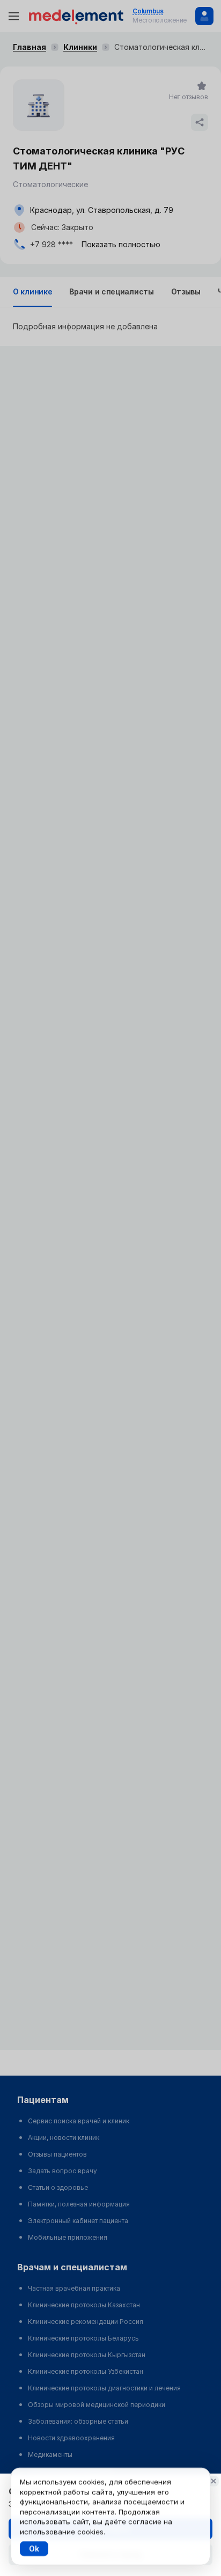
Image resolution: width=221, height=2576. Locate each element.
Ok (34, 2548)
